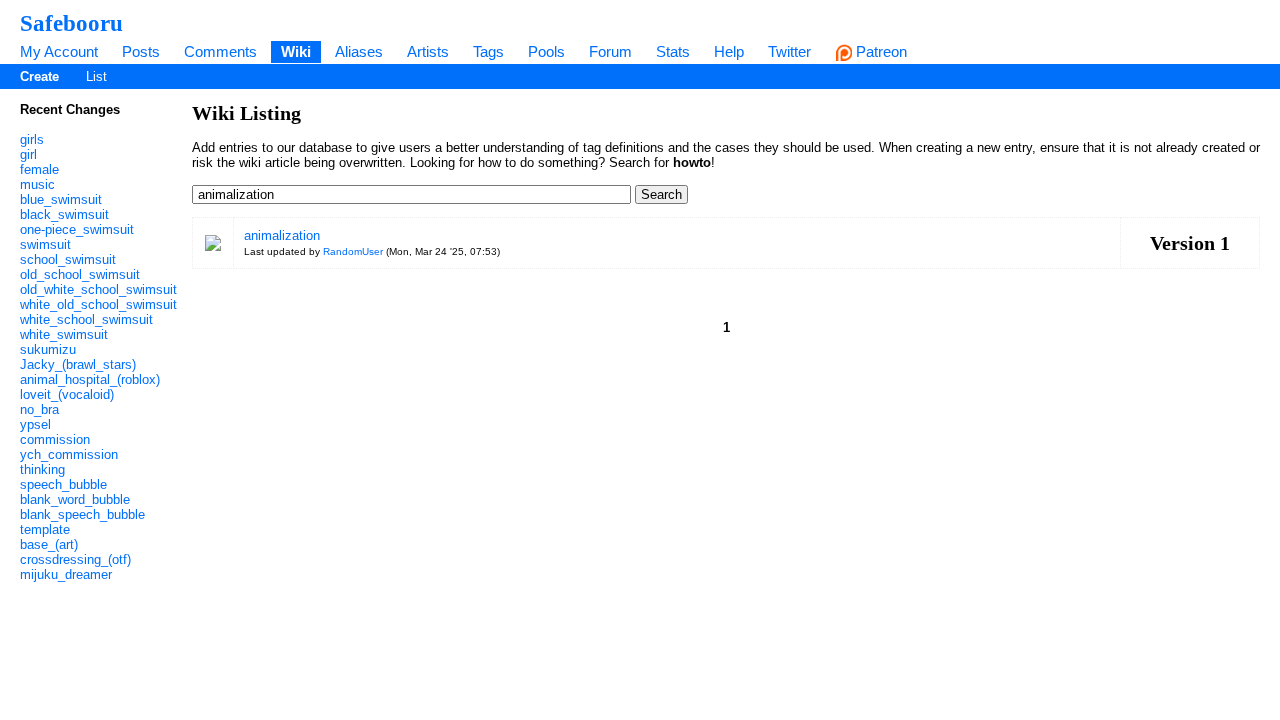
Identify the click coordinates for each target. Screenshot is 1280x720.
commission (55, 439)
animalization (282, 235)
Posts (141, 51)
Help (729, 51)
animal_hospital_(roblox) (90, 379)
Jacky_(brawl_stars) (78, 364)
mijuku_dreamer (66, 574)
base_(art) (49, 544)
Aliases (359, 51)
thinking (42, 469)
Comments (220, 51)
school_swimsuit (68, 259)
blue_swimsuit (61, 199)
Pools (546, 51)
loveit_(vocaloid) (67, 394)
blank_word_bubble (75, 499)
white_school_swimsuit (86, 319)
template (45, 529)
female (39, 169)
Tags (488, 51)
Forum (610, 51)
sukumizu (48, 349)
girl (28, 154)
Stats (673, 51)
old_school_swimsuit (80, 274)
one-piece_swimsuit (77, 229)
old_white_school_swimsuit (98, 289)
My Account (59, 51)
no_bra (39, 409)
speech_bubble (63, 484)
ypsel (35, 424)
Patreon (879, 51)
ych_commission (69, 454)
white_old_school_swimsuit (98, 304)
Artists (428, 51)
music (37, 184)
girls (32, 139)
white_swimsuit (64, 334)
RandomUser (353, 251)
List (96, 76)
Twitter (789, 51)
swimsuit (45, 244)
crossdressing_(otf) (75, 559)
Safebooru (71, 23)
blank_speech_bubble (82, 514)
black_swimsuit (64, 214)
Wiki (296, 51)
